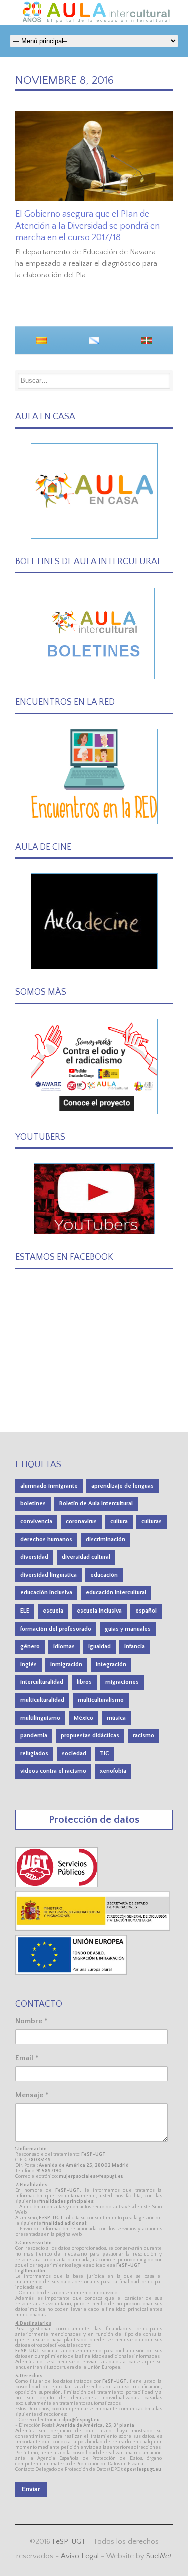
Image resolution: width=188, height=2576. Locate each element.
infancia (135, 1646)
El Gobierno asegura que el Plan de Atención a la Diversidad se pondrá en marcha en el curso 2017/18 (87, 226)
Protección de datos (94, 1820)
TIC (105, 1753)
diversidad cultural (86, 1557)
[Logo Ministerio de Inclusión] (93, 1929)
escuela (53, 1611)
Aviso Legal (80, 2556)
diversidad (34, 1557)
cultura (119, 1522)
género (30, 1646)
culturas (152, 1522)
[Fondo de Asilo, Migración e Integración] (71, 1972)
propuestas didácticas (90, 1735)
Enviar (31, 2489)
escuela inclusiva (99, 1611)
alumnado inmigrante (49, 1486)
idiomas (64, 1646)
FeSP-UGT (69, 2542)
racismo (144, 1735)
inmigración (66, 1664)
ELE (25, 1611)
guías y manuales (128, 1629)
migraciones (122, 1682)
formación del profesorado (56, 1629)
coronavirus (81, 1522)
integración (111, 1664)
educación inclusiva (46, 1593)
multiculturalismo (101, 1700)
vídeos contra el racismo (53, 1771)
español (146, 1611)
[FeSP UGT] (57, 1885)
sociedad (74, 1753)
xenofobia (113, 1771)
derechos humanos (46, 1540)
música (116, 1718)
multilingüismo (40, 1718)
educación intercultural (116, 1593)
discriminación (106, 1540)
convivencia (36, 1522)
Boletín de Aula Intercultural (96, 1504)
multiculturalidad (42, 1700)
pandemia (34, 1735)
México (83, 1718)
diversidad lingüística (48, 1575)
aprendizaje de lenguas (123, 1486)
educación (104, 1575)
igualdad (100, 1646)
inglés (28, 1664)
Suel (159, 2556)
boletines (33, 1504)
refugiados (34, 1753)
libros (84, 1682)
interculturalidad (42, 1682)
